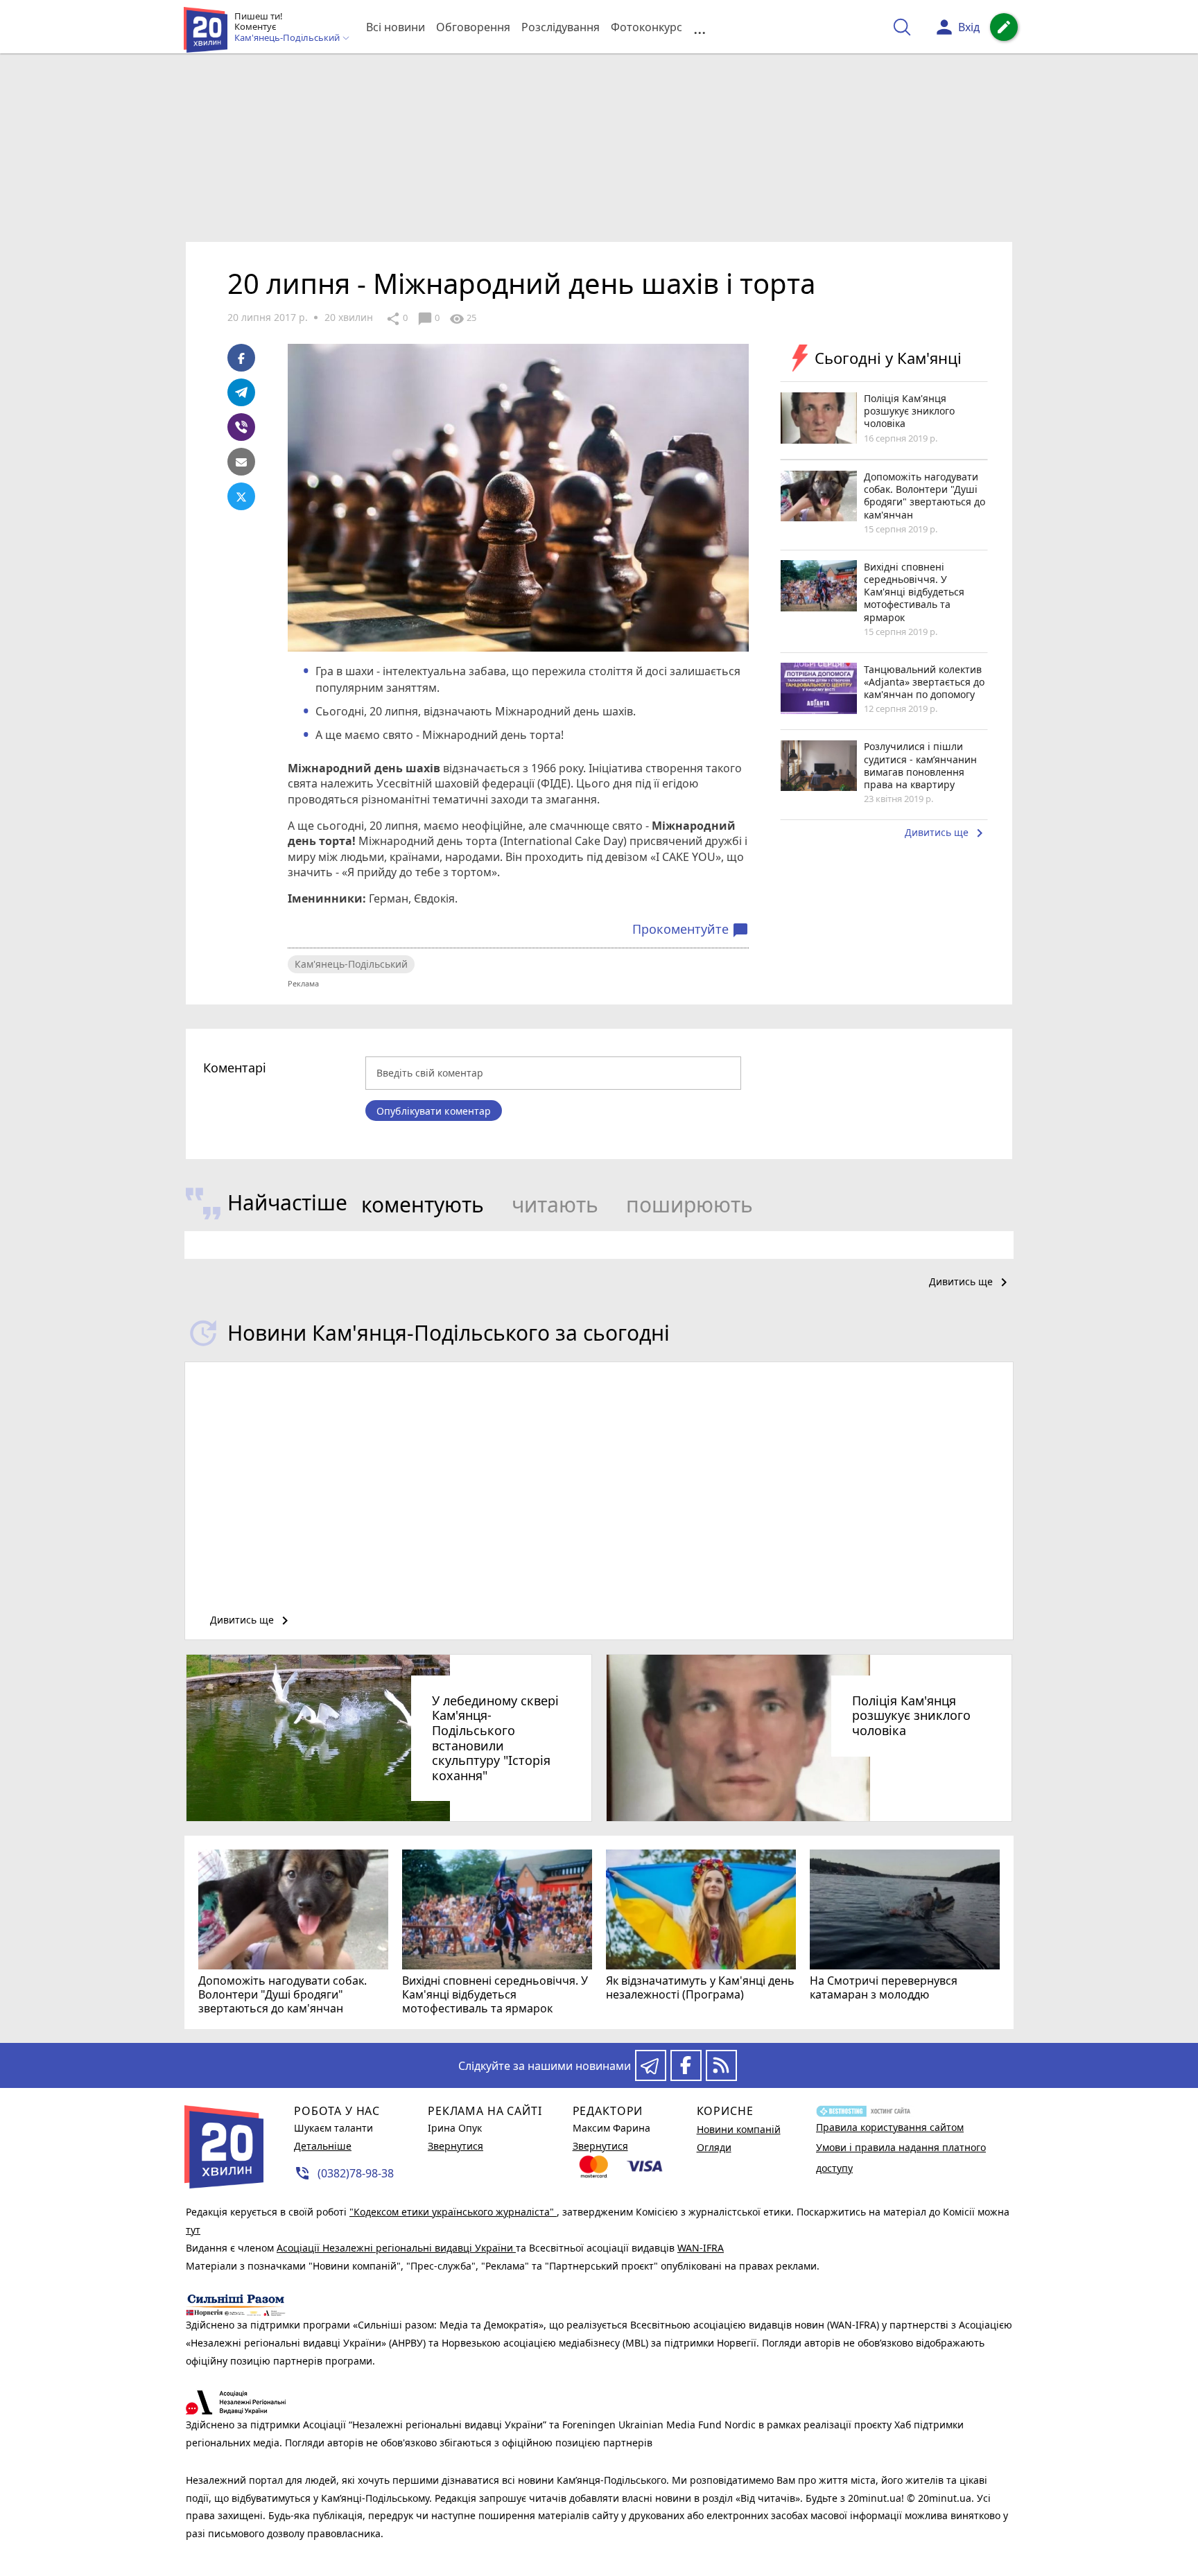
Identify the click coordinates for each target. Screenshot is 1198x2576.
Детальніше (323, 2146)
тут (193, 2230)
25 (463, 319)
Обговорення (473, 27)
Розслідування (561, 27)
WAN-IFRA (701, 2248)
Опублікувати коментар (434, 1111)
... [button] (700, 27)
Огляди (714, 2147)
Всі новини (396, 27)
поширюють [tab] (689, 1204)
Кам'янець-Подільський (351, 964)
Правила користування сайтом (890, 2127)
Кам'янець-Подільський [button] (288, 38)
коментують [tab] (423, 1204)
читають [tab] (555, 1204)
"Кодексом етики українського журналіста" (453, 2212)
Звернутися (455, 2146)
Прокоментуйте (691, 930)
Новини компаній (739, 2129)
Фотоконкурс (646, 27)
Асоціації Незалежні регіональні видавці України (396, 2248)
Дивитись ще (946, 833)
